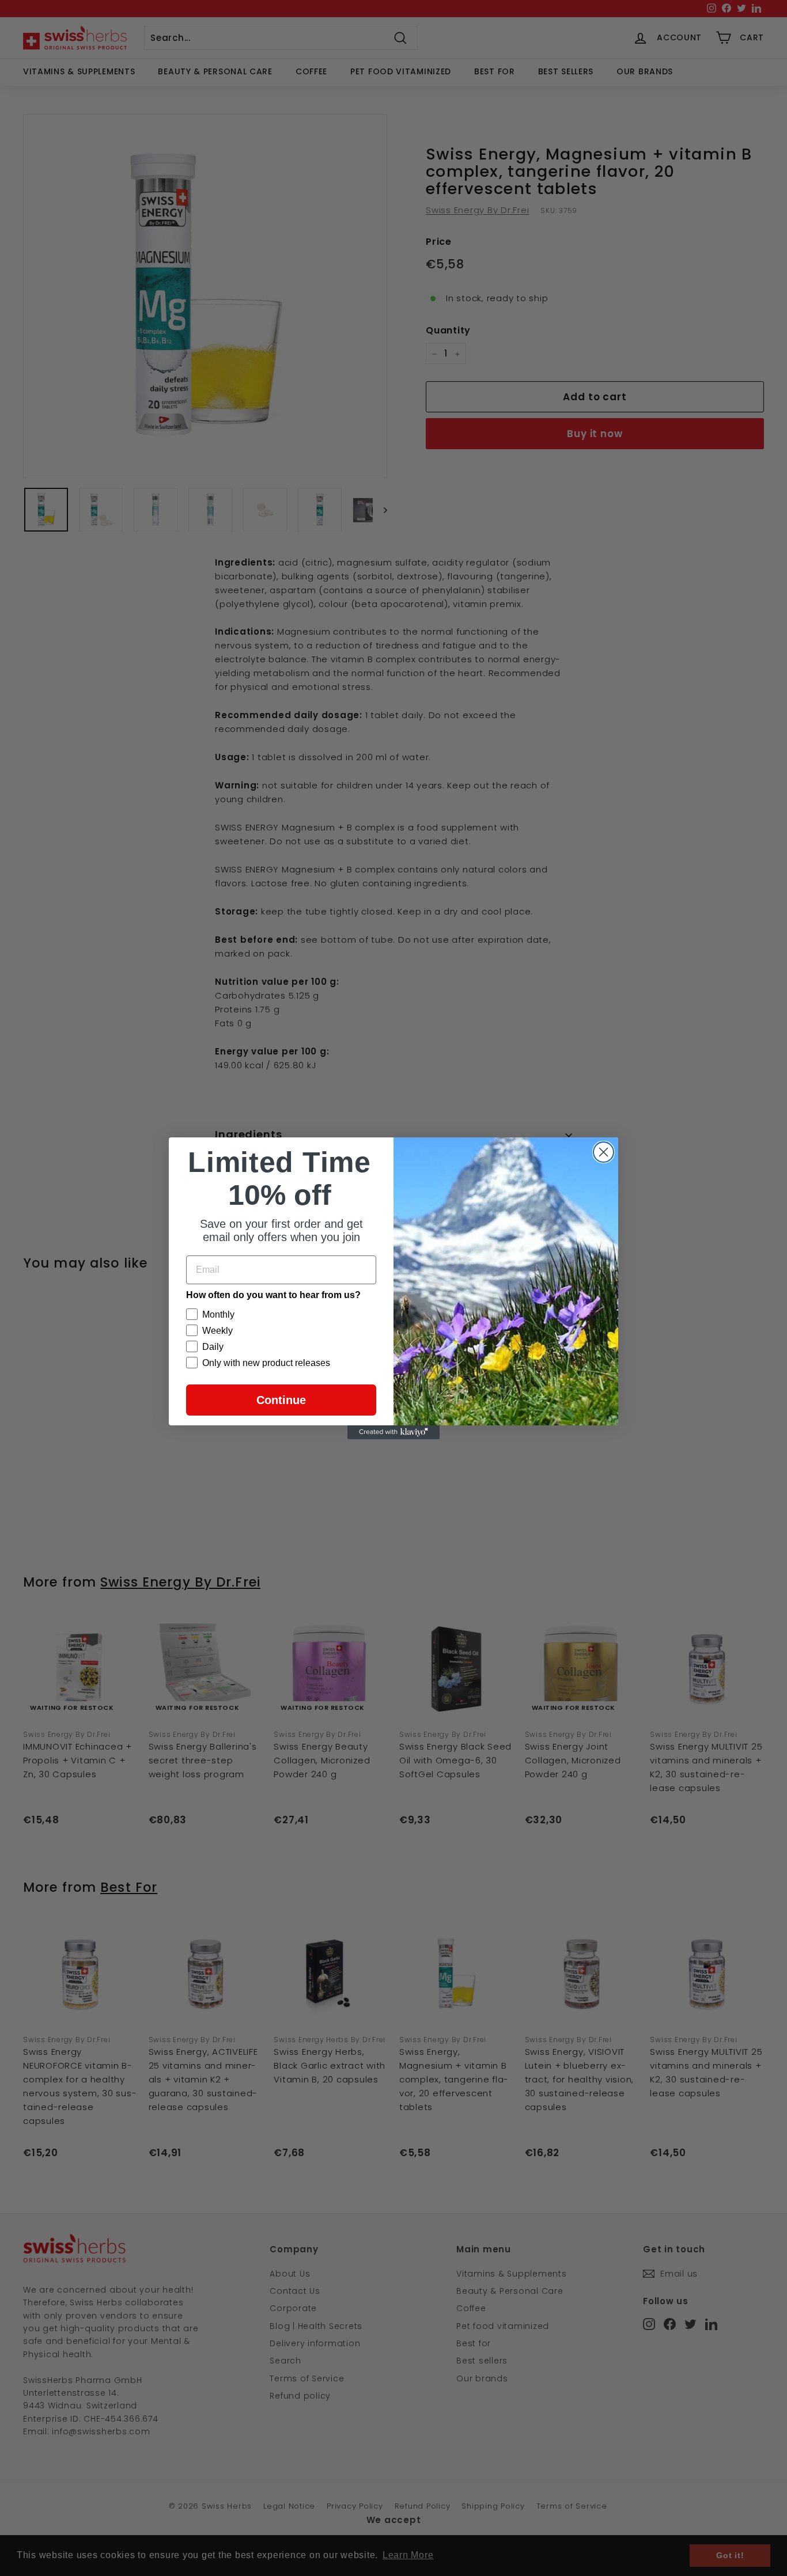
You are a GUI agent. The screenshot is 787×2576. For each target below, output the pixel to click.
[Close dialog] (604, 1152)
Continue (281, 1400)
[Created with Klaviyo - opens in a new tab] (393, 1432)
